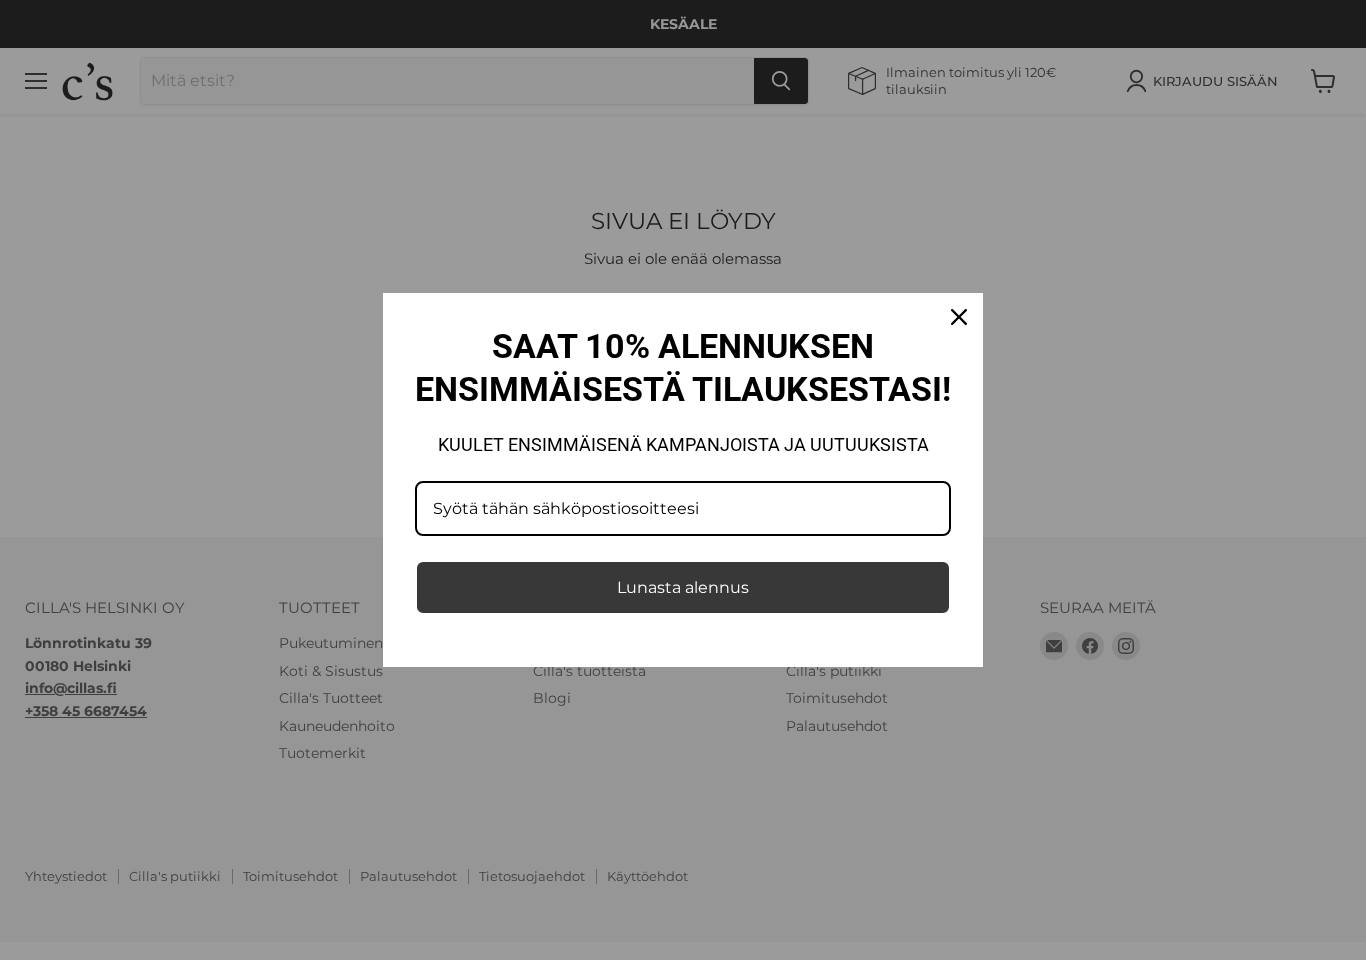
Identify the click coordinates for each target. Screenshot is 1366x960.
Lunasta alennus (683, 587)
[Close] (959, 317)
